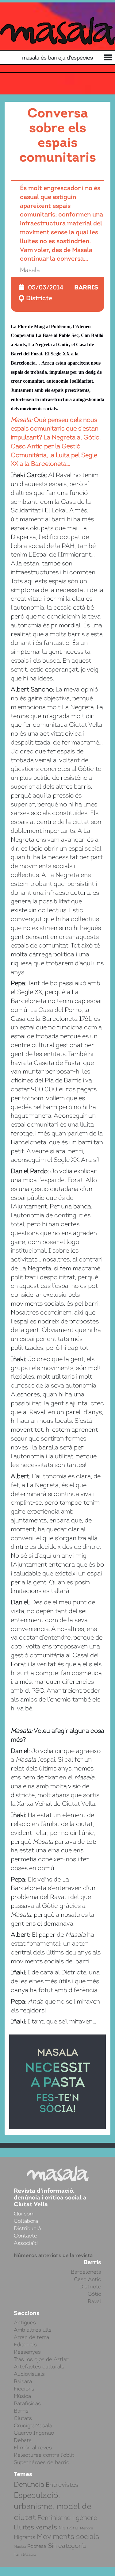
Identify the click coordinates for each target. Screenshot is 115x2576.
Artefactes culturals (39, 2367)
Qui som (24, 2214)
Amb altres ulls (33, 2330)
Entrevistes (62, 2485)
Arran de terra (31, 2337)
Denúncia (29, 2484)
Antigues (25, 2322)
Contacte (25, 2236)
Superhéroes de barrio (42, 2462)
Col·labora (26, 2221)
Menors (86, 2528)
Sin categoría (67, 2546)
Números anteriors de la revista (53, 2255)
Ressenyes (27, 2352)
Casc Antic (88, 2279)
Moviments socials (68, 2536)
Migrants (25, 2537)
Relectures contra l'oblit (44, 2455)
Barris (86, 287)
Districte (39, 298)
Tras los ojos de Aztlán (42, 2359)
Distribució (27, 2228)
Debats (23, 2440)
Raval (94, 2301)
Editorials (25, 2344)
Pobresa (37, 2546)
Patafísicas (27, 2403)
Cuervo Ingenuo (34, 2433)
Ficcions (24, 2389)
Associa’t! (26, 2243)
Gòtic (94, 2294)
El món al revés (33, 2448)
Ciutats (23, 2418)
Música (22, 2396)
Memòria (69, 2528)
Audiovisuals (29, 2374)
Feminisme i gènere (67, 2518)
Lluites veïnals (35, 2527)
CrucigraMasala (33, 2425)
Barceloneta (86, 2272)
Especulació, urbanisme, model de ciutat (52, 2506)
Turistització (25, 2554)
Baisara (23, 2381)
